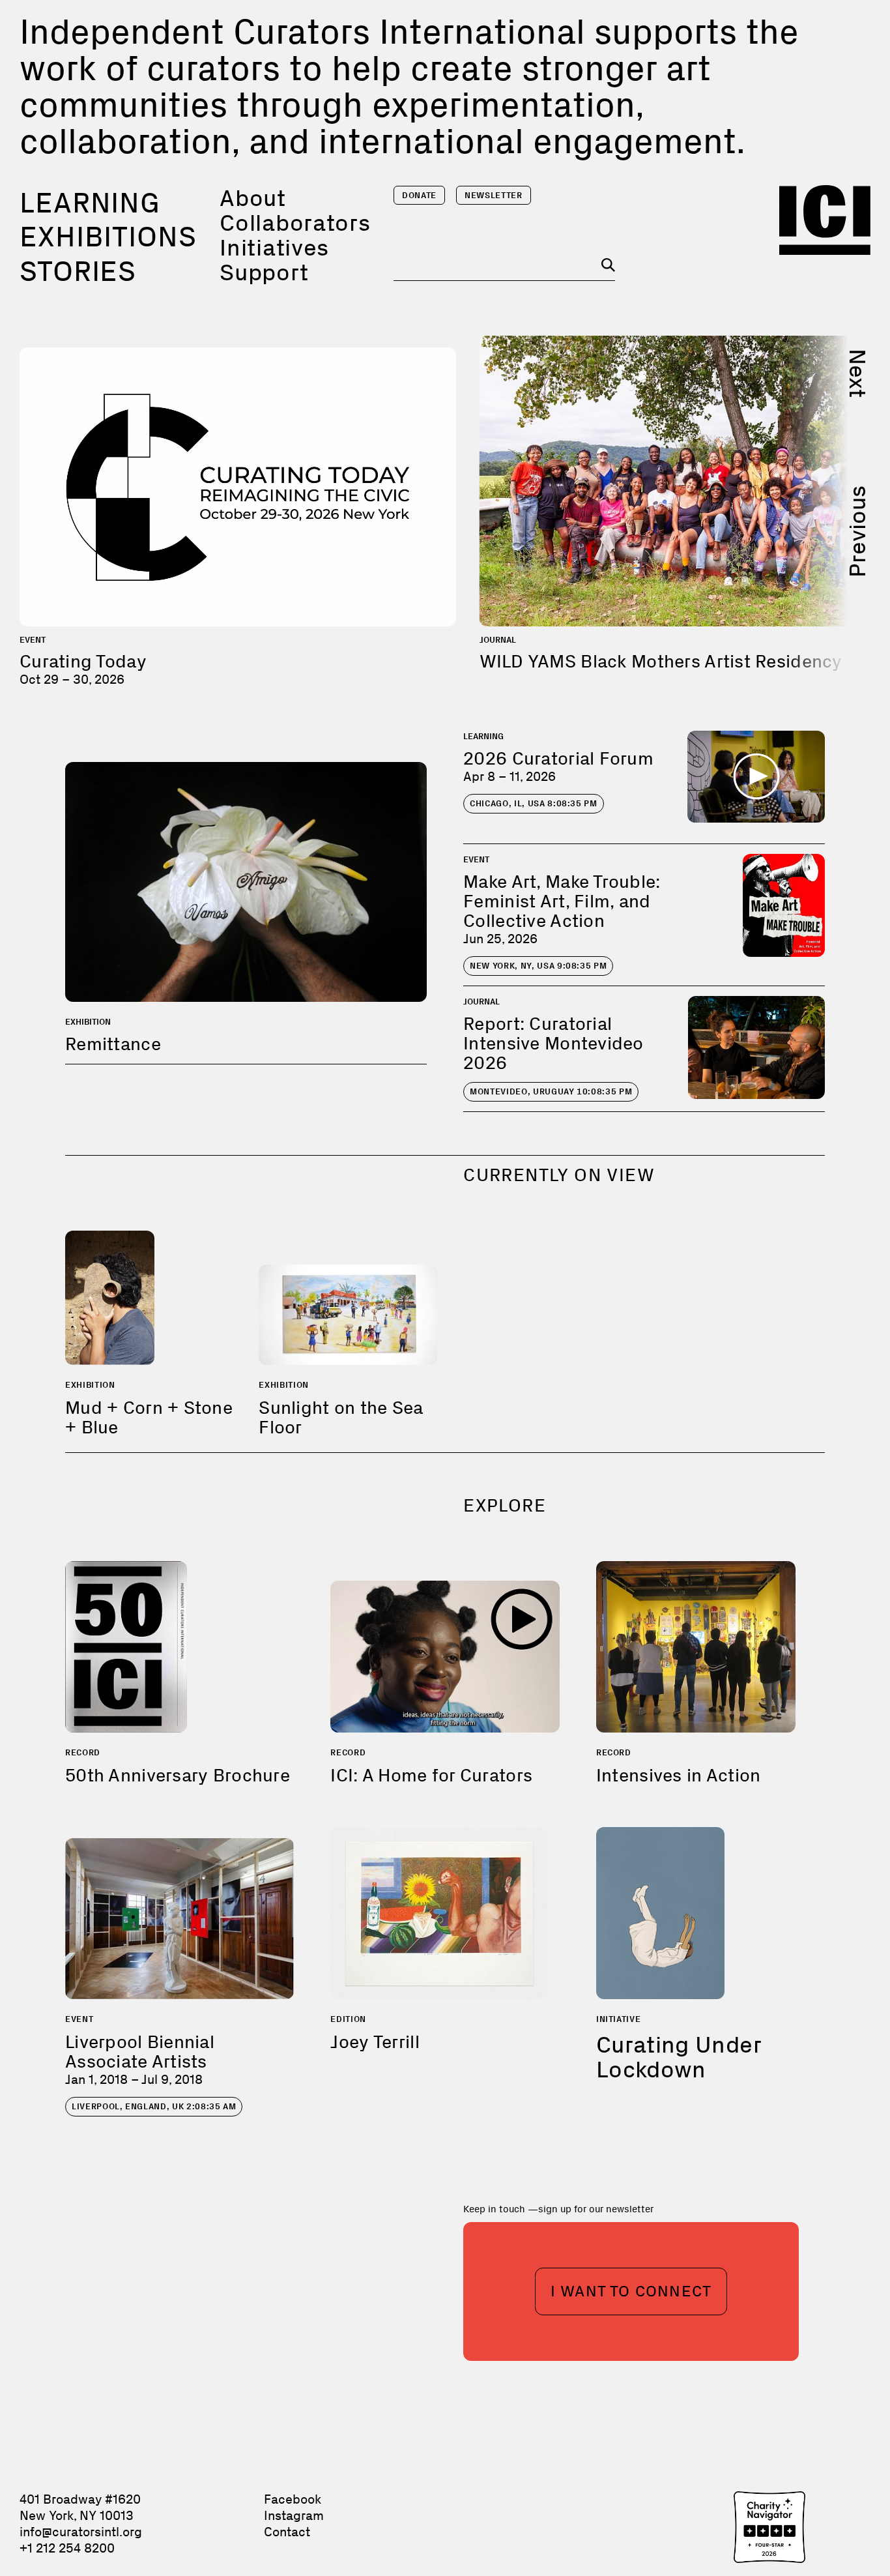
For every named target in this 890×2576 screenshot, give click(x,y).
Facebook (293, 2499)
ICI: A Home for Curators (431, 1775)
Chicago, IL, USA (534, 803)
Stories (78, 271)
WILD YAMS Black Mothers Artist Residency (661, 661)
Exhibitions (108, 237)
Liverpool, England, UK (154, 2106)
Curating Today (83, 661)
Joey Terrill (375, 2042)
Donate (419, 195)
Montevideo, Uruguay (551, 1091)
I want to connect (631, 2291)
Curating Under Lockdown (679, 2057)
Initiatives (274, 247)
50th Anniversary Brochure (178, 1775)
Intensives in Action (679, 1775)
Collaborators (295, 223)
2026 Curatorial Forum (558, 758)
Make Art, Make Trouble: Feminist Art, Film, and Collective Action (562, 901)
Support (264, 272)
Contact (287, 2532)
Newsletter (494, 195)
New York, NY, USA (538, 966)
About (253, 198)
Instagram (294, 2515)
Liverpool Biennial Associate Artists (140, 2052)
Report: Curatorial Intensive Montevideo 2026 (553, 1043)
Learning (90, 203)
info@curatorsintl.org (81, 2532)
